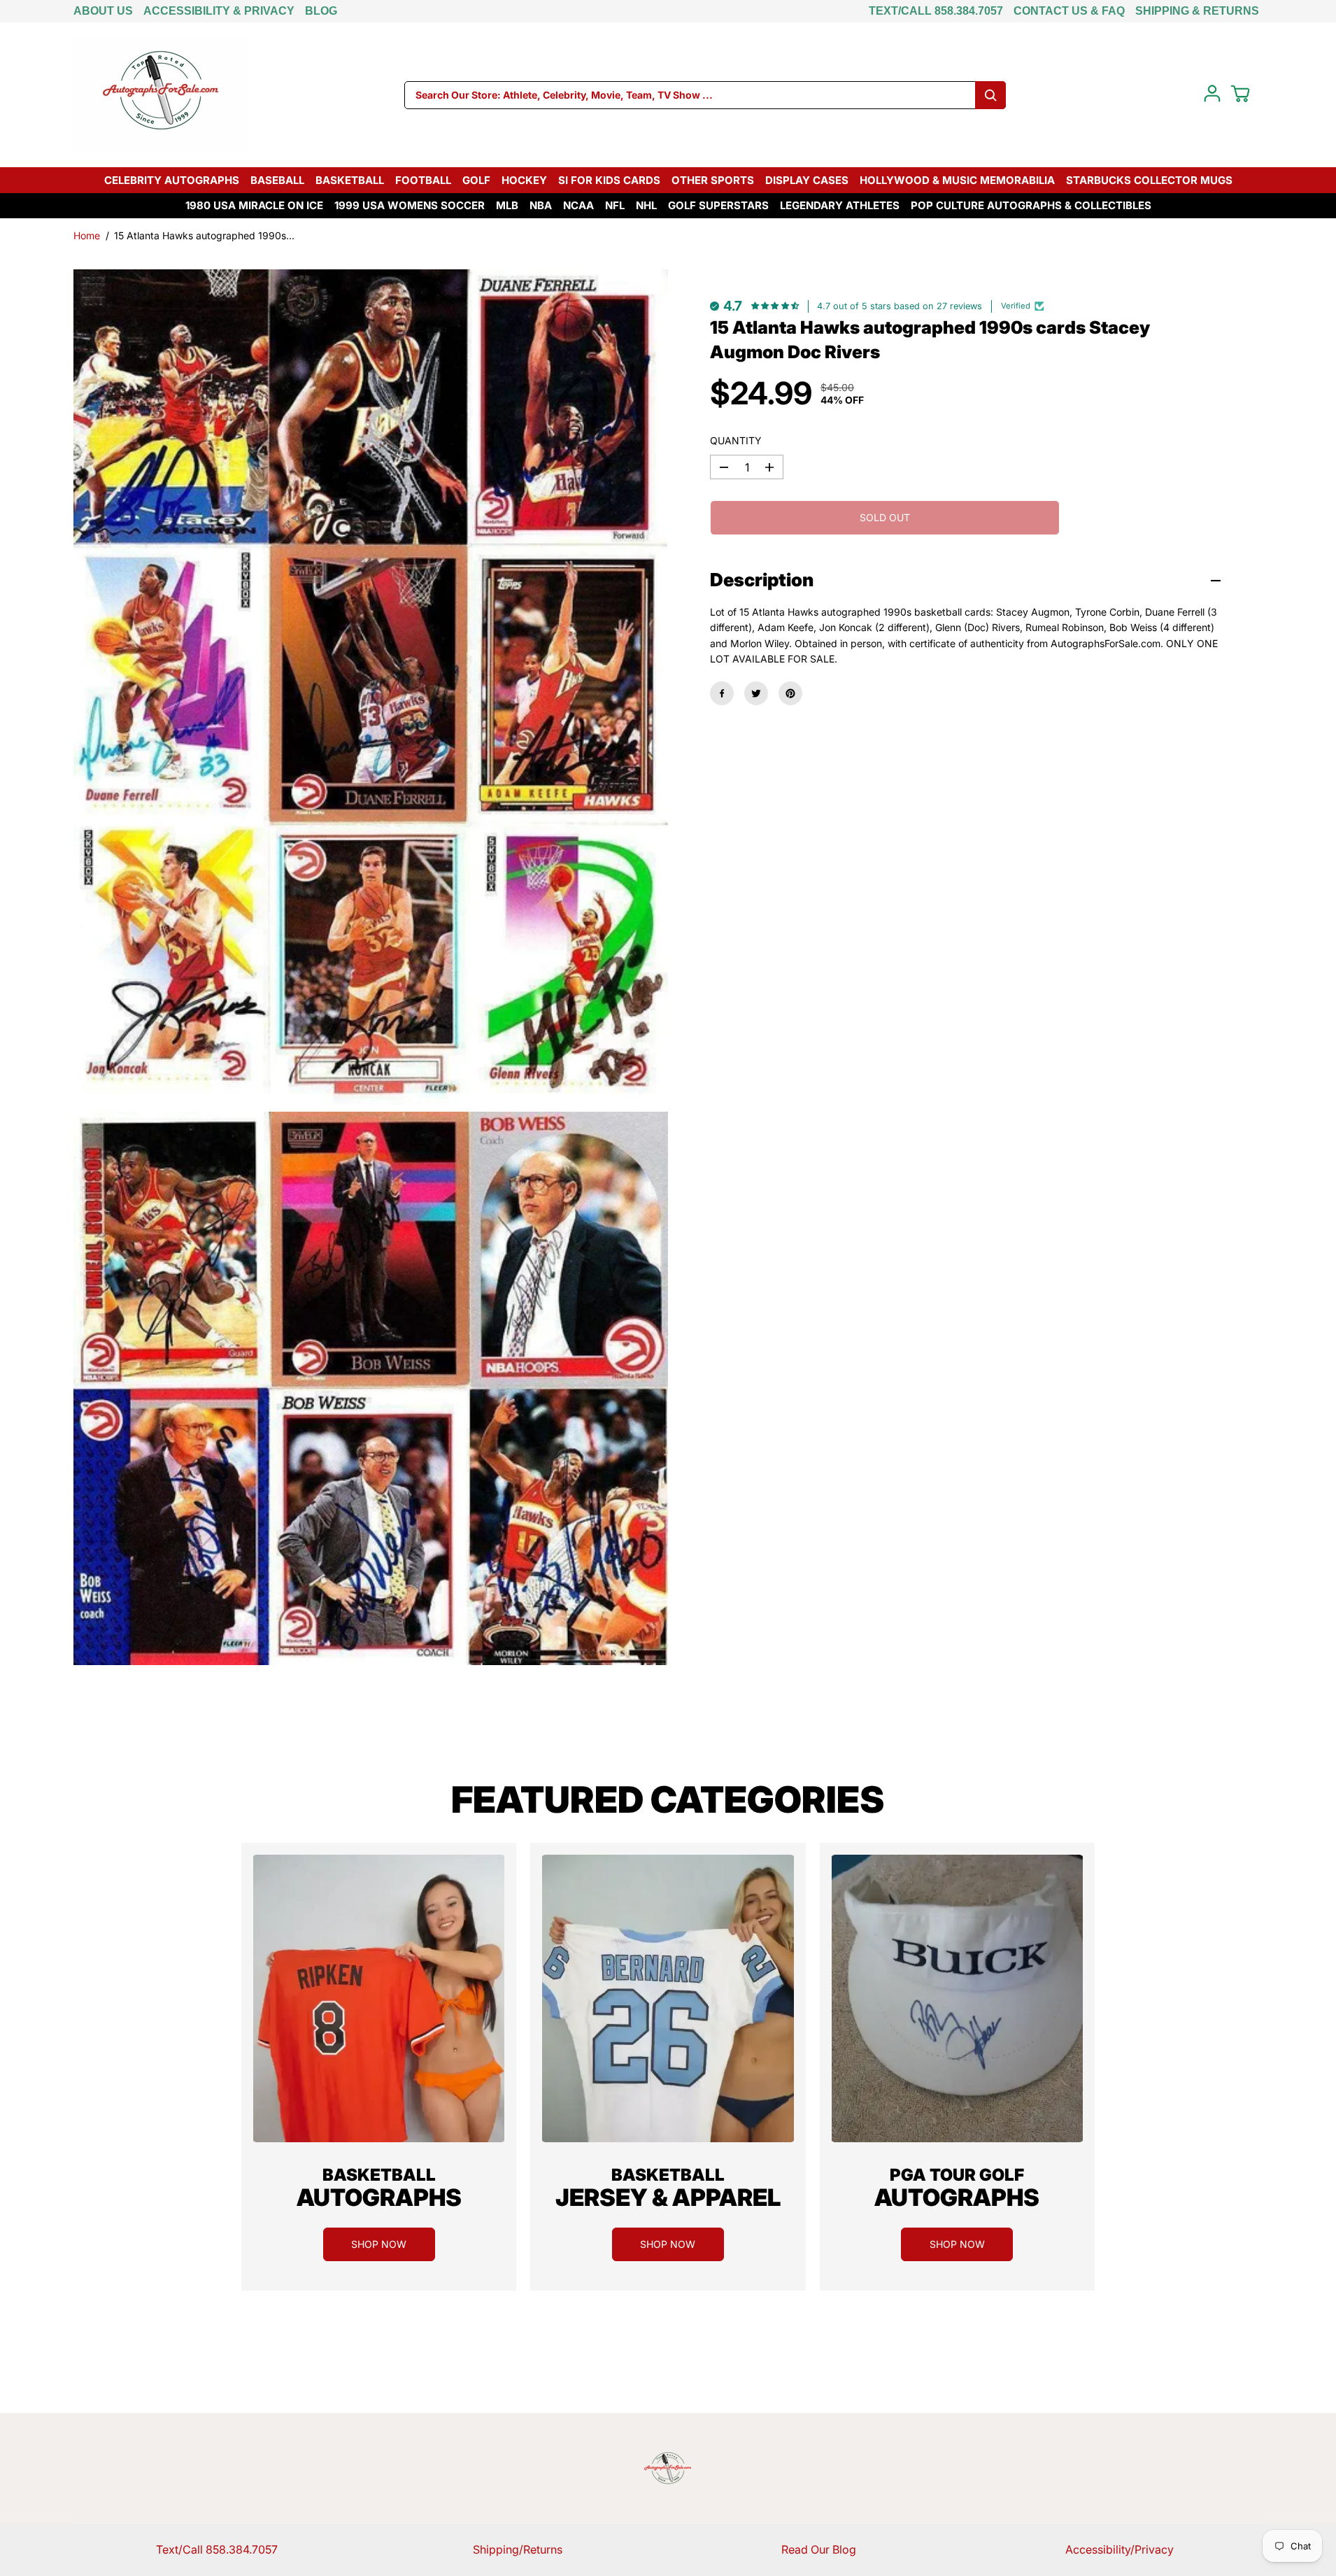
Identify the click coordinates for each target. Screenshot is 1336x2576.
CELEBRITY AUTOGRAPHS (172, 180)
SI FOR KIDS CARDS (609, 180)
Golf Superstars (718, 205)
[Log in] (1212, 94)
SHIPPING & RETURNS (1197, 11)
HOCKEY (524, 180)
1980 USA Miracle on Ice (254, 205)
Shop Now (379, 2244)
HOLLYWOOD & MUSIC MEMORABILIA (957, 180)
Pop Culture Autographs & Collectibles (1031, 205)
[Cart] (1240, 94)
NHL (646, 205)
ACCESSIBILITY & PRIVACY (219, 11)
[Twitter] (756, 693)
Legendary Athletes (840, 205)
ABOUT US (103, 11)
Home (87, 235)
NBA (541, 205)
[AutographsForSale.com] (161, 95)
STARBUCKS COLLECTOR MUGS (1149, 180)
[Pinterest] (790, 693)
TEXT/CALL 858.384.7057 (936, 11)
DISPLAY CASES (807, 180)
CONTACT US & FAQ (1069, 11)
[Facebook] (722, 693)
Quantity (736, 440)
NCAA (578, 205)
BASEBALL (277, 180)
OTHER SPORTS (713, 180)
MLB (507, 205)
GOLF (476, 180)
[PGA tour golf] (957, 1998)
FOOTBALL (423, 180)
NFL (615, 205)
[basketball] (379, 1998)
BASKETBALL (350, 180)
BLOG (321, 11)
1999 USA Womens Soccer (410, 205)
